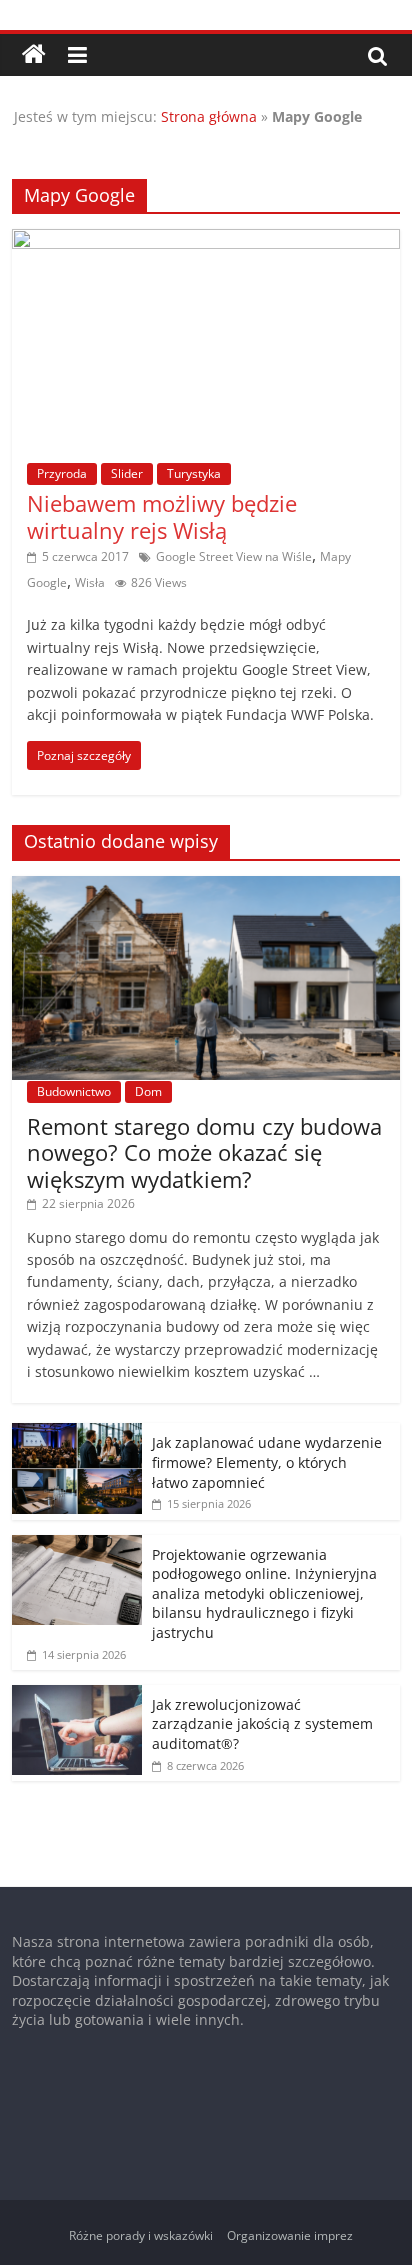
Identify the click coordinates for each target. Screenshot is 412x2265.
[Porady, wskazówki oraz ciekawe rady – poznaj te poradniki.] (34, 55)
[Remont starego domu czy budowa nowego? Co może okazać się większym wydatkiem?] (205, 886)
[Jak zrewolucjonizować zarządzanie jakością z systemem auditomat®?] (77, 1695)
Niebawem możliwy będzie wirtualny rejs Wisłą (162, 516)
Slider (127, 473)
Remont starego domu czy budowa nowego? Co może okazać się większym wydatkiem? (204, 1152)
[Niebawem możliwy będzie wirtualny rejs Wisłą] (205, 241)
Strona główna (209, 116)
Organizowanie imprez (290, 2235)
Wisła (90, 582)
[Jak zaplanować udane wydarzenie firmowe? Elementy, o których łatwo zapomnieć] (77, 1433)
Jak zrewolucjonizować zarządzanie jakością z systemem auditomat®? (262, 1724)
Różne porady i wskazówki (141, 2235)
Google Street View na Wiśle (234, 556)
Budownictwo (74, 1091)
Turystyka (194, 473)
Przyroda (62, 473)
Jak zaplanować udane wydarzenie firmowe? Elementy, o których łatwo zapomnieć (267, 1462)
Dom (148, 1091)
